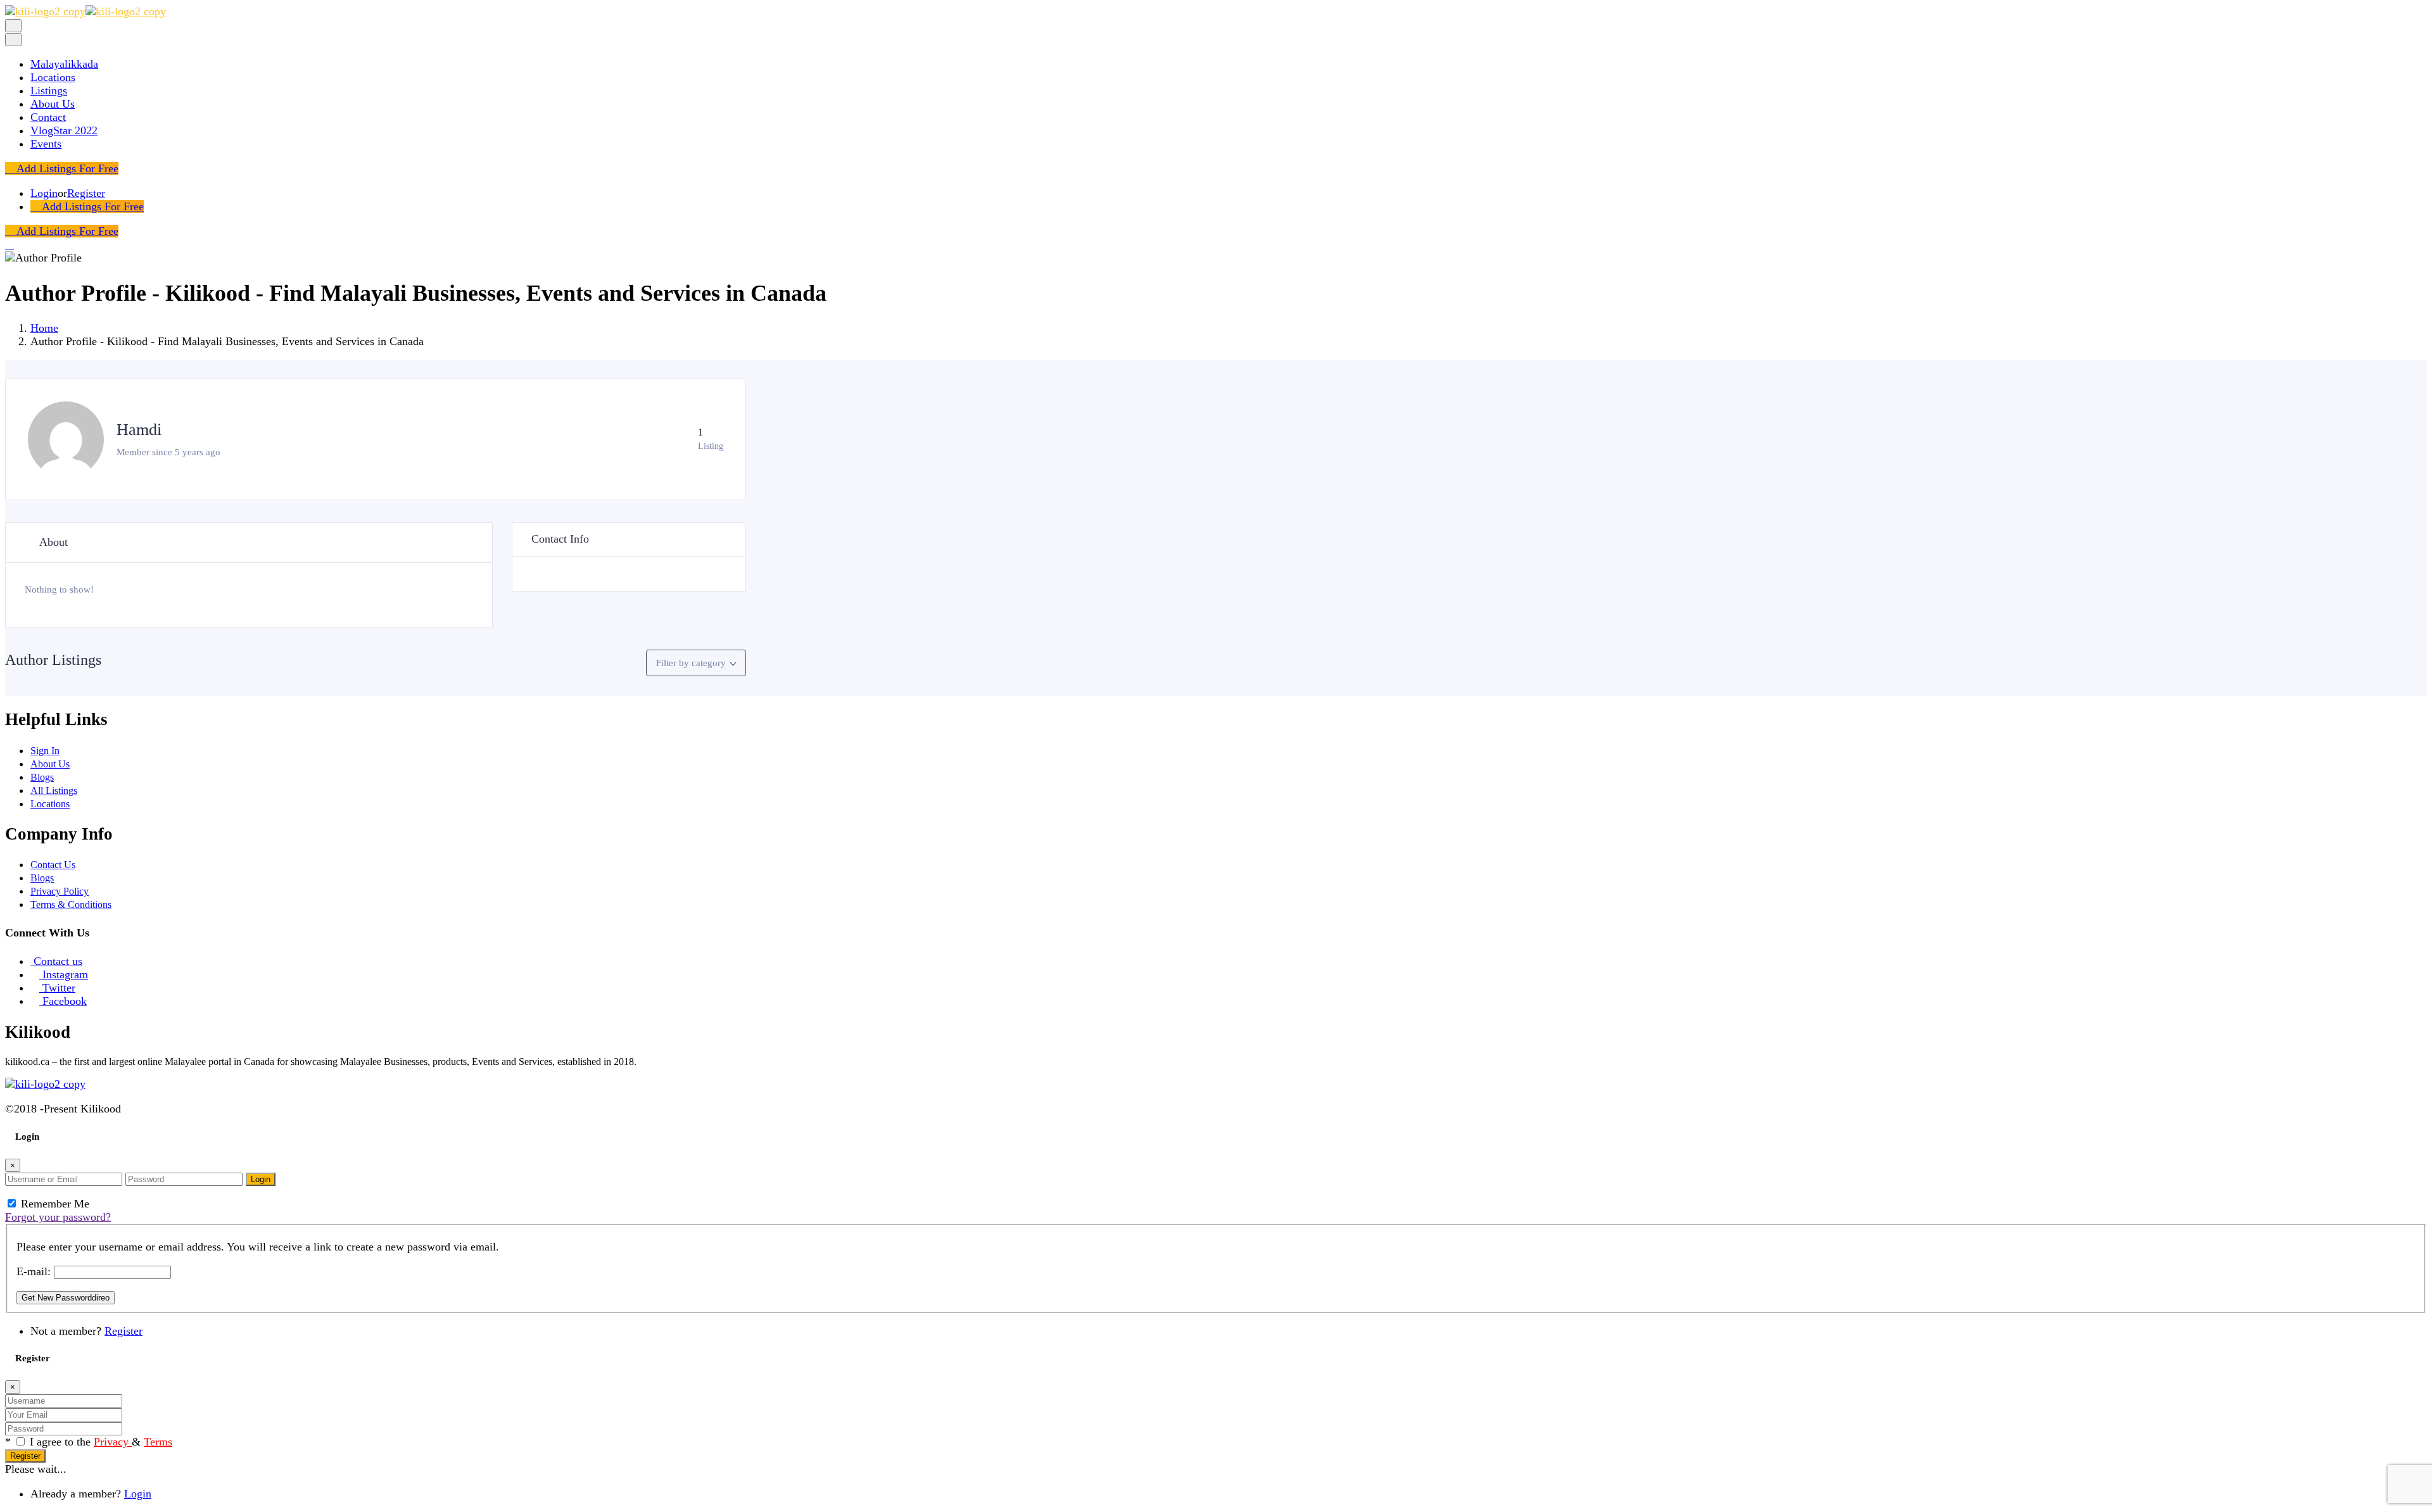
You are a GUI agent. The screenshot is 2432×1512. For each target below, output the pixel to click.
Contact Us (53, 865)
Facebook (65, 1001)
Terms (158, 1442)
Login (44, 193)
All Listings (54, 791)
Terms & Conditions (71, 904)
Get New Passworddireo (66, 1298)
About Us (53, 104)
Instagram (65, 974)
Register (86, 193)
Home (44, 328)
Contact (48, 117)
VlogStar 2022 (64, 130)
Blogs (42, 777)
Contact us (58, 961)
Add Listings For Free (66, 168)
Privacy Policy (60, 891)
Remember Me (54, 1204)
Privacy (113, 1442)
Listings (49, 91)
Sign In (45, 751)
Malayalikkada (64, 64)
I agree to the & (101, 1442)
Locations (53, 77)
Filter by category (691, 663)
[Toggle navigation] (13, 26)
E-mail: (34, 1271)
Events (46, 144)
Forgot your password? (58, 1217)
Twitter (59, 988)
